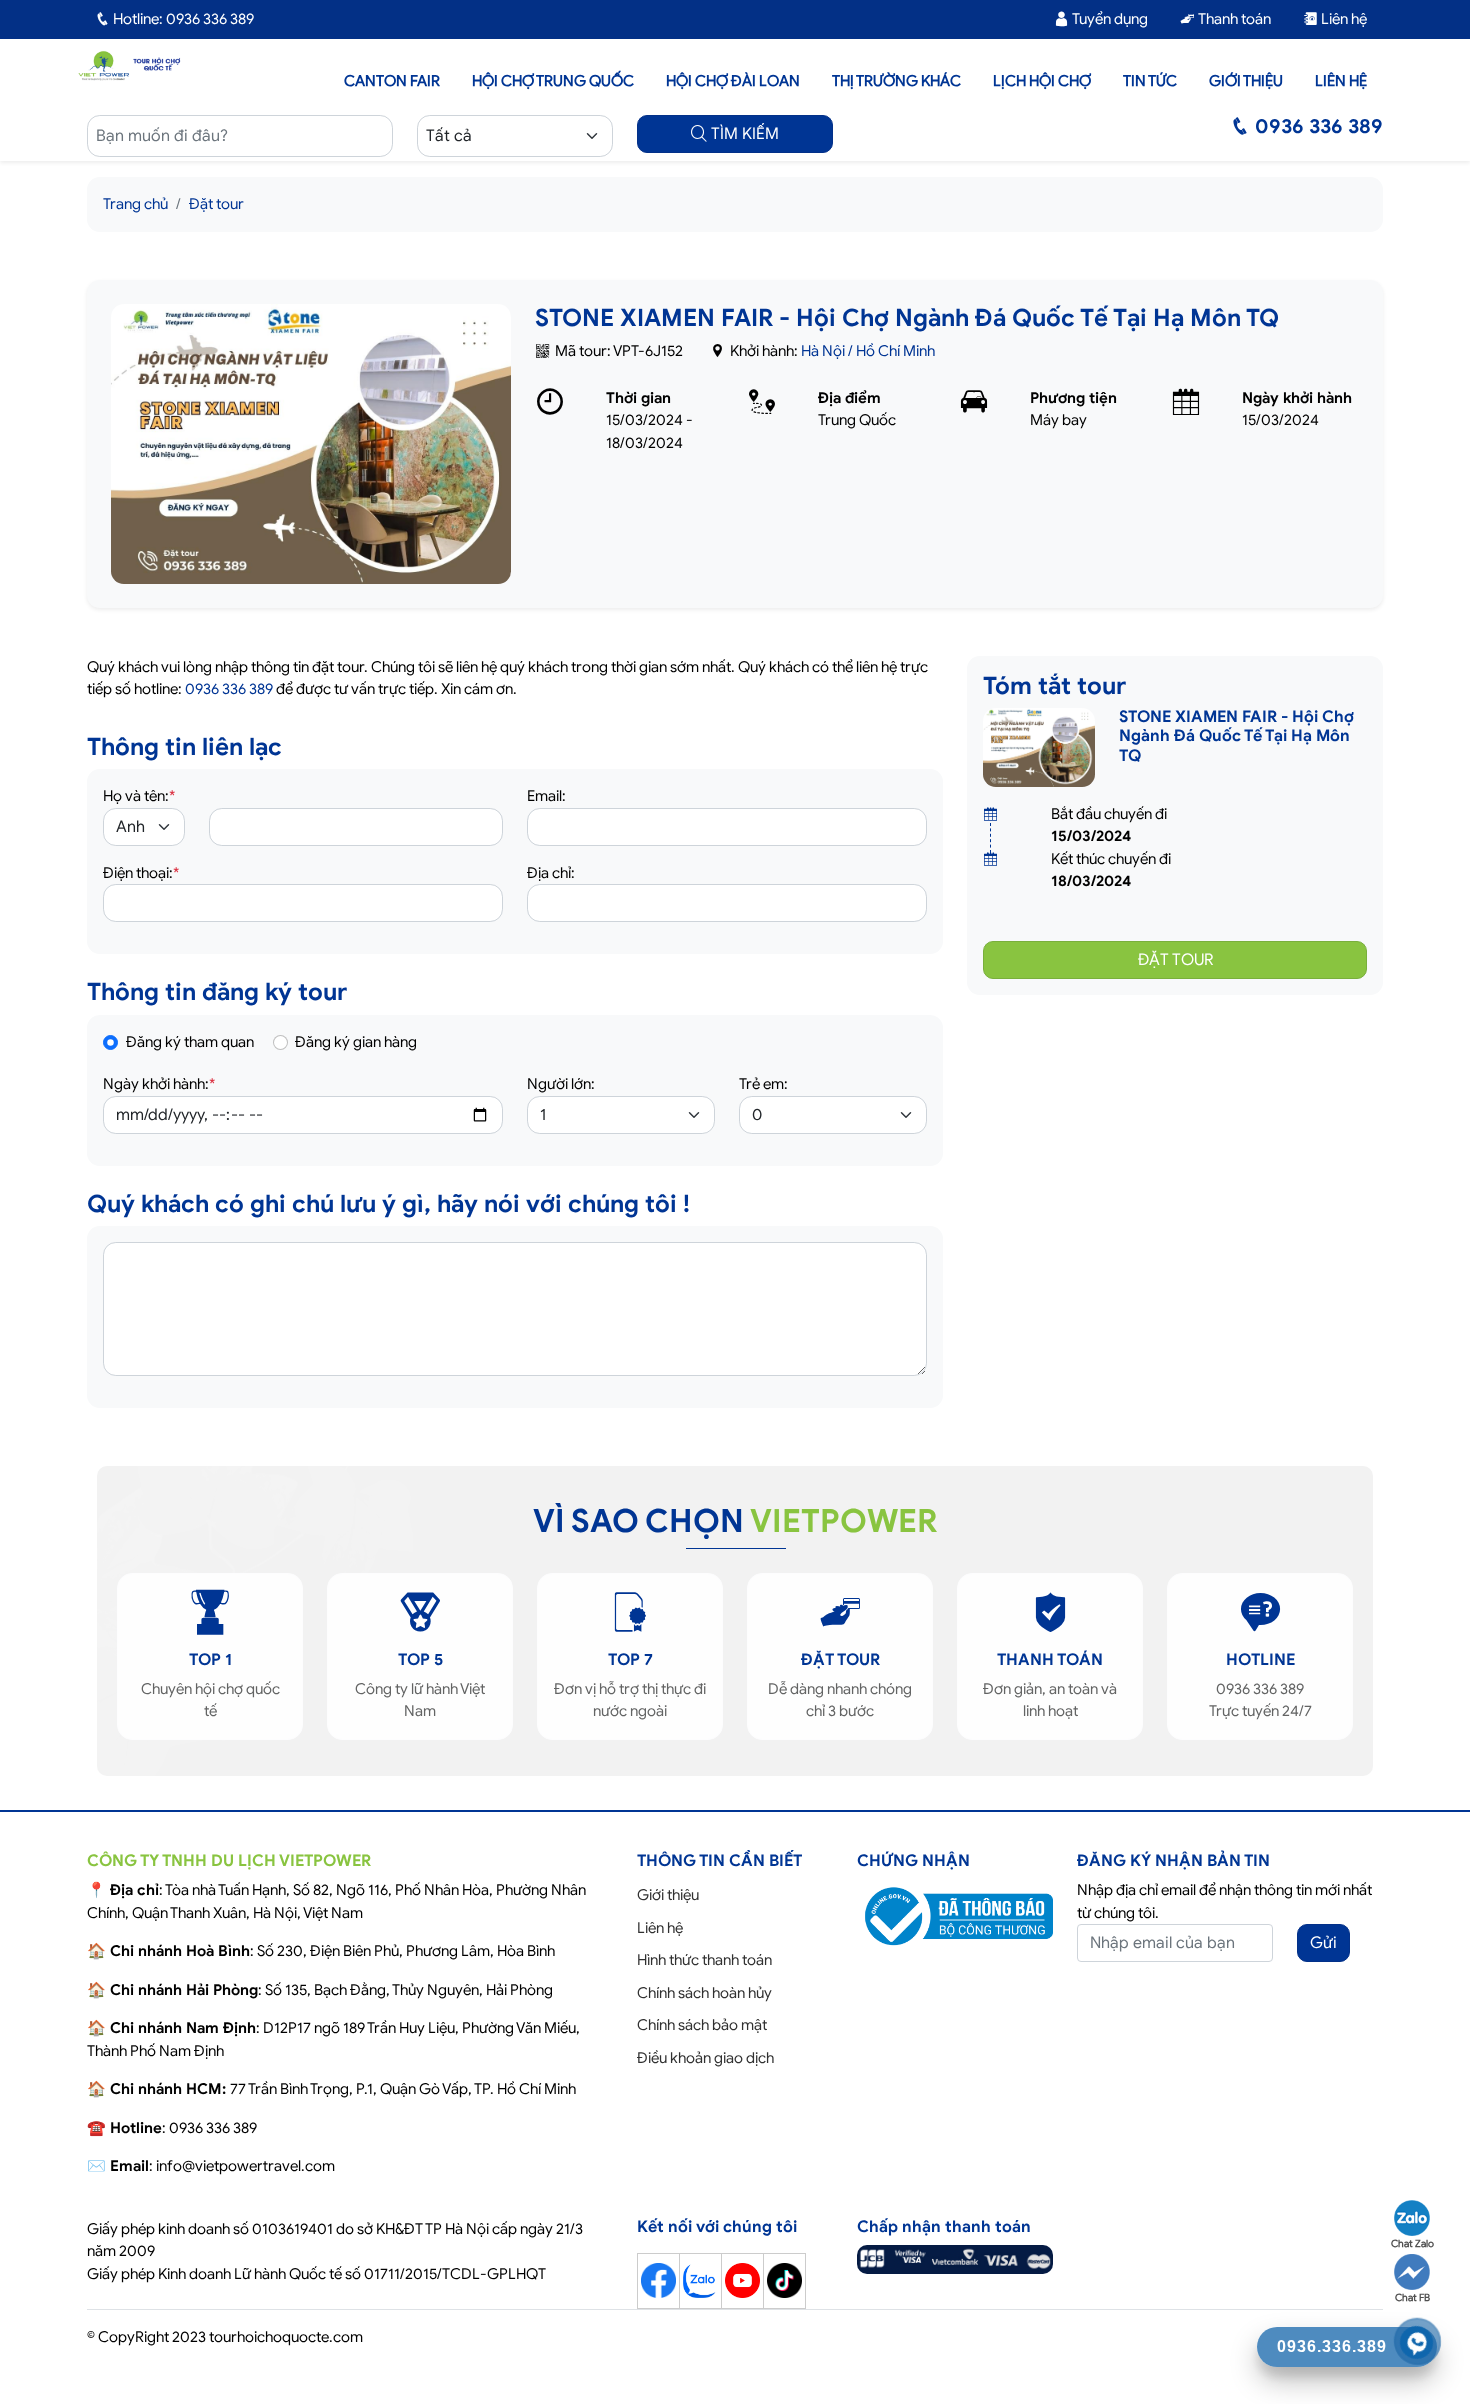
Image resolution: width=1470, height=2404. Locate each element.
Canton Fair (392, 81)
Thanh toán (1233, 19)
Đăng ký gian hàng (356, 1042)
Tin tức (1150, 81)
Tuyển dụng (1108, 19)
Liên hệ (1342, 19)
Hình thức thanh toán (704, 1960)
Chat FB (1412, 2297)
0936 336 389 (229, 689)
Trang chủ (135, 204)
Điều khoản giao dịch (705, 2058)
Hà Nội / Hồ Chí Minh (868, 351)
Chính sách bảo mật (702, 2025)
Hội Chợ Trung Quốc (553, 81)
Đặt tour (216, 204)
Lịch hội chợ (1042, 81)
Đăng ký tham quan (190, 1042)
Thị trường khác (896, 81)
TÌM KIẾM (743, 134)
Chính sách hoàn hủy (704, 1993)
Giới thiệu (1246, 81)
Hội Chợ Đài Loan (733, 81)
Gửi (1323, 1943)
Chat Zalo (1412, 2243)
